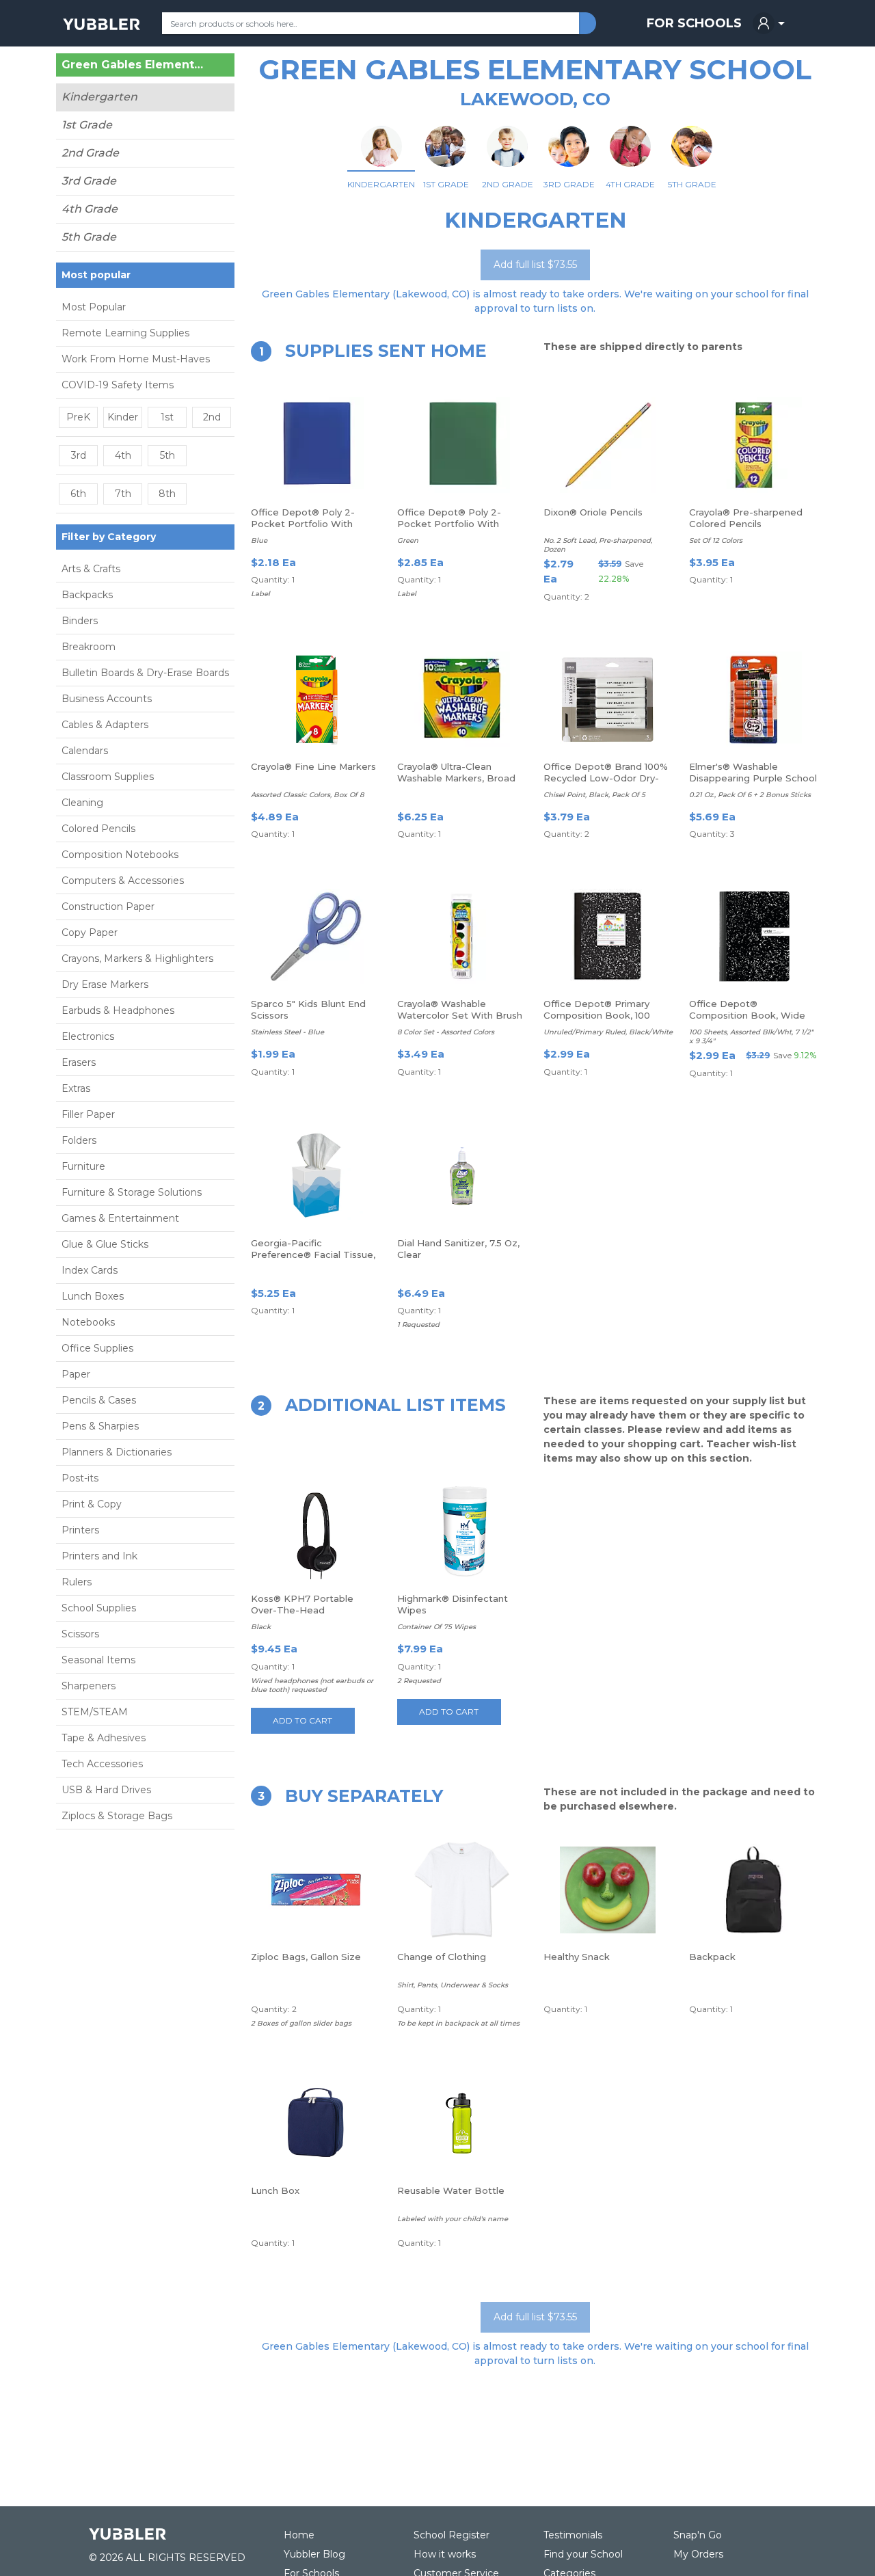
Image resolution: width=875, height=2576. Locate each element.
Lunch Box (275, 2190)
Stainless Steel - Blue (287, 1032)
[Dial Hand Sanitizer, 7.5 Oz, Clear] (462, 1176)
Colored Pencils (98, 829)
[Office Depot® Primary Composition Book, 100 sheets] (608, 937)
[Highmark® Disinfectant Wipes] (462, 1531)
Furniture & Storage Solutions (132, 1192)
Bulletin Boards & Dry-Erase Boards (145, 673)
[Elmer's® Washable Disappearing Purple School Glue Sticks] (754, 699)
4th (123, 455)
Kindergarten (99, 97)
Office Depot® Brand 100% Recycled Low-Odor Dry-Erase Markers (606, 778)
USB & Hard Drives (106, 1790)
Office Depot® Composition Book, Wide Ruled (747, 1015)
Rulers (77, 1582)
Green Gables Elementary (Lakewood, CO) (133, 65)
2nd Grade (90, 153)
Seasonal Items (98, 1660)
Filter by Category (109, 537)
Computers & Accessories (123, 881)
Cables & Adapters (105, 725)
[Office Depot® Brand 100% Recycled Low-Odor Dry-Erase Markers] (608, 699)
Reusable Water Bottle (451, 2190)
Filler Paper (88, 1114)
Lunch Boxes (93, 1296)
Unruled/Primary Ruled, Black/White (608, 1032)
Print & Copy (92, 1504)
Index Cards (90, 1270)
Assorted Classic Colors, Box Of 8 (307, 795)
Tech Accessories (102, 1764)
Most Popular (94, 307)
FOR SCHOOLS (694, 23)
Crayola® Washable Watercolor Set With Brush (460, 1009)
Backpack (712, 1957)
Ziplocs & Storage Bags (117, 1816)
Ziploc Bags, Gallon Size (306, 1957)
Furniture (83, 1166)
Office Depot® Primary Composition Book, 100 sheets (597, 1015)
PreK (78, 417)
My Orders (698, 2554)
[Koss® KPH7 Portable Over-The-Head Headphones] (316, 1531)
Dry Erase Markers (105, 984)
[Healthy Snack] (608, 1890)
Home (299, 2535)
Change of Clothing (442, 1957)
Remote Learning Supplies (125, 333)
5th (167, 455)
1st (167, 417)
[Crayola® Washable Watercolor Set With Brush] (462, 937)
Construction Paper (108, 907)
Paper (76, 1374)
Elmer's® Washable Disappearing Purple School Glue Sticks (753, 778)
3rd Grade (89, 181)
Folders (79, 1140)
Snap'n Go (698, 2535)
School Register (452, 2535)
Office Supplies (97, 1348)
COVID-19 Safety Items (118, 385)
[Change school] (208, 68)
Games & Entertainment (120, 1218)
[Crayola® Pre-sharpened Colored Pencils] (754, 445)
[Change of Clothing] (462, 1890)
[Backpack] (754, 1890)
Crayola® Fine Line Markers (313, 766)
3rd (79, 455)
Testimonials (573, 2535)
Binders (80, 621)
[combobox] (371, 23)
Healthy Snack (577, 1957)
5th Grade (89, 237)
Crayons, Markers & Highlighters (137, 958)
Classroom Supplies (108, 777)
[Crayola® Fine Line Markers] (316, 699)
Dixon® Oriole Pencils (593, 512)
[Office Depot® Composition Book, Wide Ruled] (754, 937)
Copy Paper (90, 933)
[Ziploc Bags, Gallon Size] (316, 1890)
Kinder (123, 417)
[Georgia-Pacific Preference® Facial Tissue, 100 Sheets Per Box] (316, 1176)
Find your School (583, 2554)
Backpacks (87, 595)
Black (261, 1627)
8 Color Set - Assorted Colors (446, 1032)
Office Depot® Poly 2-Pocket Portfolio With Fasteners (303, 524)
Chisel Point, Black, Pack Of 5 (594, 795)
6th (78, 494)
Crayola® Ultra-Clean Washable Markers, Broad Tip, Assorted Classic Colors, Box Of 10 (456, 784)
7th (123, 494)
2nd (212, 417)
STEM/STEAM (95, 1712)
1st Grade (87, 125)
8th (167, 494)
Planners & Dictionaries (117, 1452)
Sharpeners (89, 1686)
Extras (76, 1088)
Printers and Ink (99, 1556)
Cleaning (82, 803)
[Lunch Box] (316, 2123)
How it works (445, 2554)
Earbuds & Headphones (118, 1010)
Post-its (80, 1478)
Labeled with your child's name (453, 2219)
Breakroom (89, 647)
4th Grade (90, 209)
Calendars (85, 751)
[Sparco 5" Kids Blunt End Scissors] (316, 937)
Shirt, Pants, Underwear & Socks (453, 1985)
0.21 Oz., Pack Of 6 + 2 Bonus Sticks (750, 795)
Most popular (96, 275)
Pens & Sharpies (100, 1426)
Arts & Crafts (91, 569)
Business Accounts (107, 699)
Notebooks (88, 1322)
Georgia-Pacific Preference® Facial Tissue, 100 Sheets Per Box (313, 1255)
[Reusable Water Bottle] (462, 2123)
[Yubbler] (102, 23)
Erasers (79, 1062)
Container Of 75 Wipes (436, 1627)
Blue (259, 540)
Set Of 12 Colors (716, 540)
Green (408, 540)
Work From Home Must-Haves (136, 359)
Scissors (80, 1634)
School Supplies (99, 1608)
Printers (80, 1530)
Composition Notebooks (120, 855)
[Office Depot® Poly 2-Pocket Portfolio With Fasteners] (316, 445)
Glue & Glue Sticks (105, 1244)
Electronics (88, 1036)
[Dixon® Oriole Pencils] (608, 445)
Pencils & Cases (99, 1400)
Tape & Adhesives (104, 1738)
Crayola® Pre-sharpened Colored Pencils (746, 518)
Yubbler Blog (314, 2554)
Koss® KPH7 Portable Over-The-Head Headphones (302, 1610)
